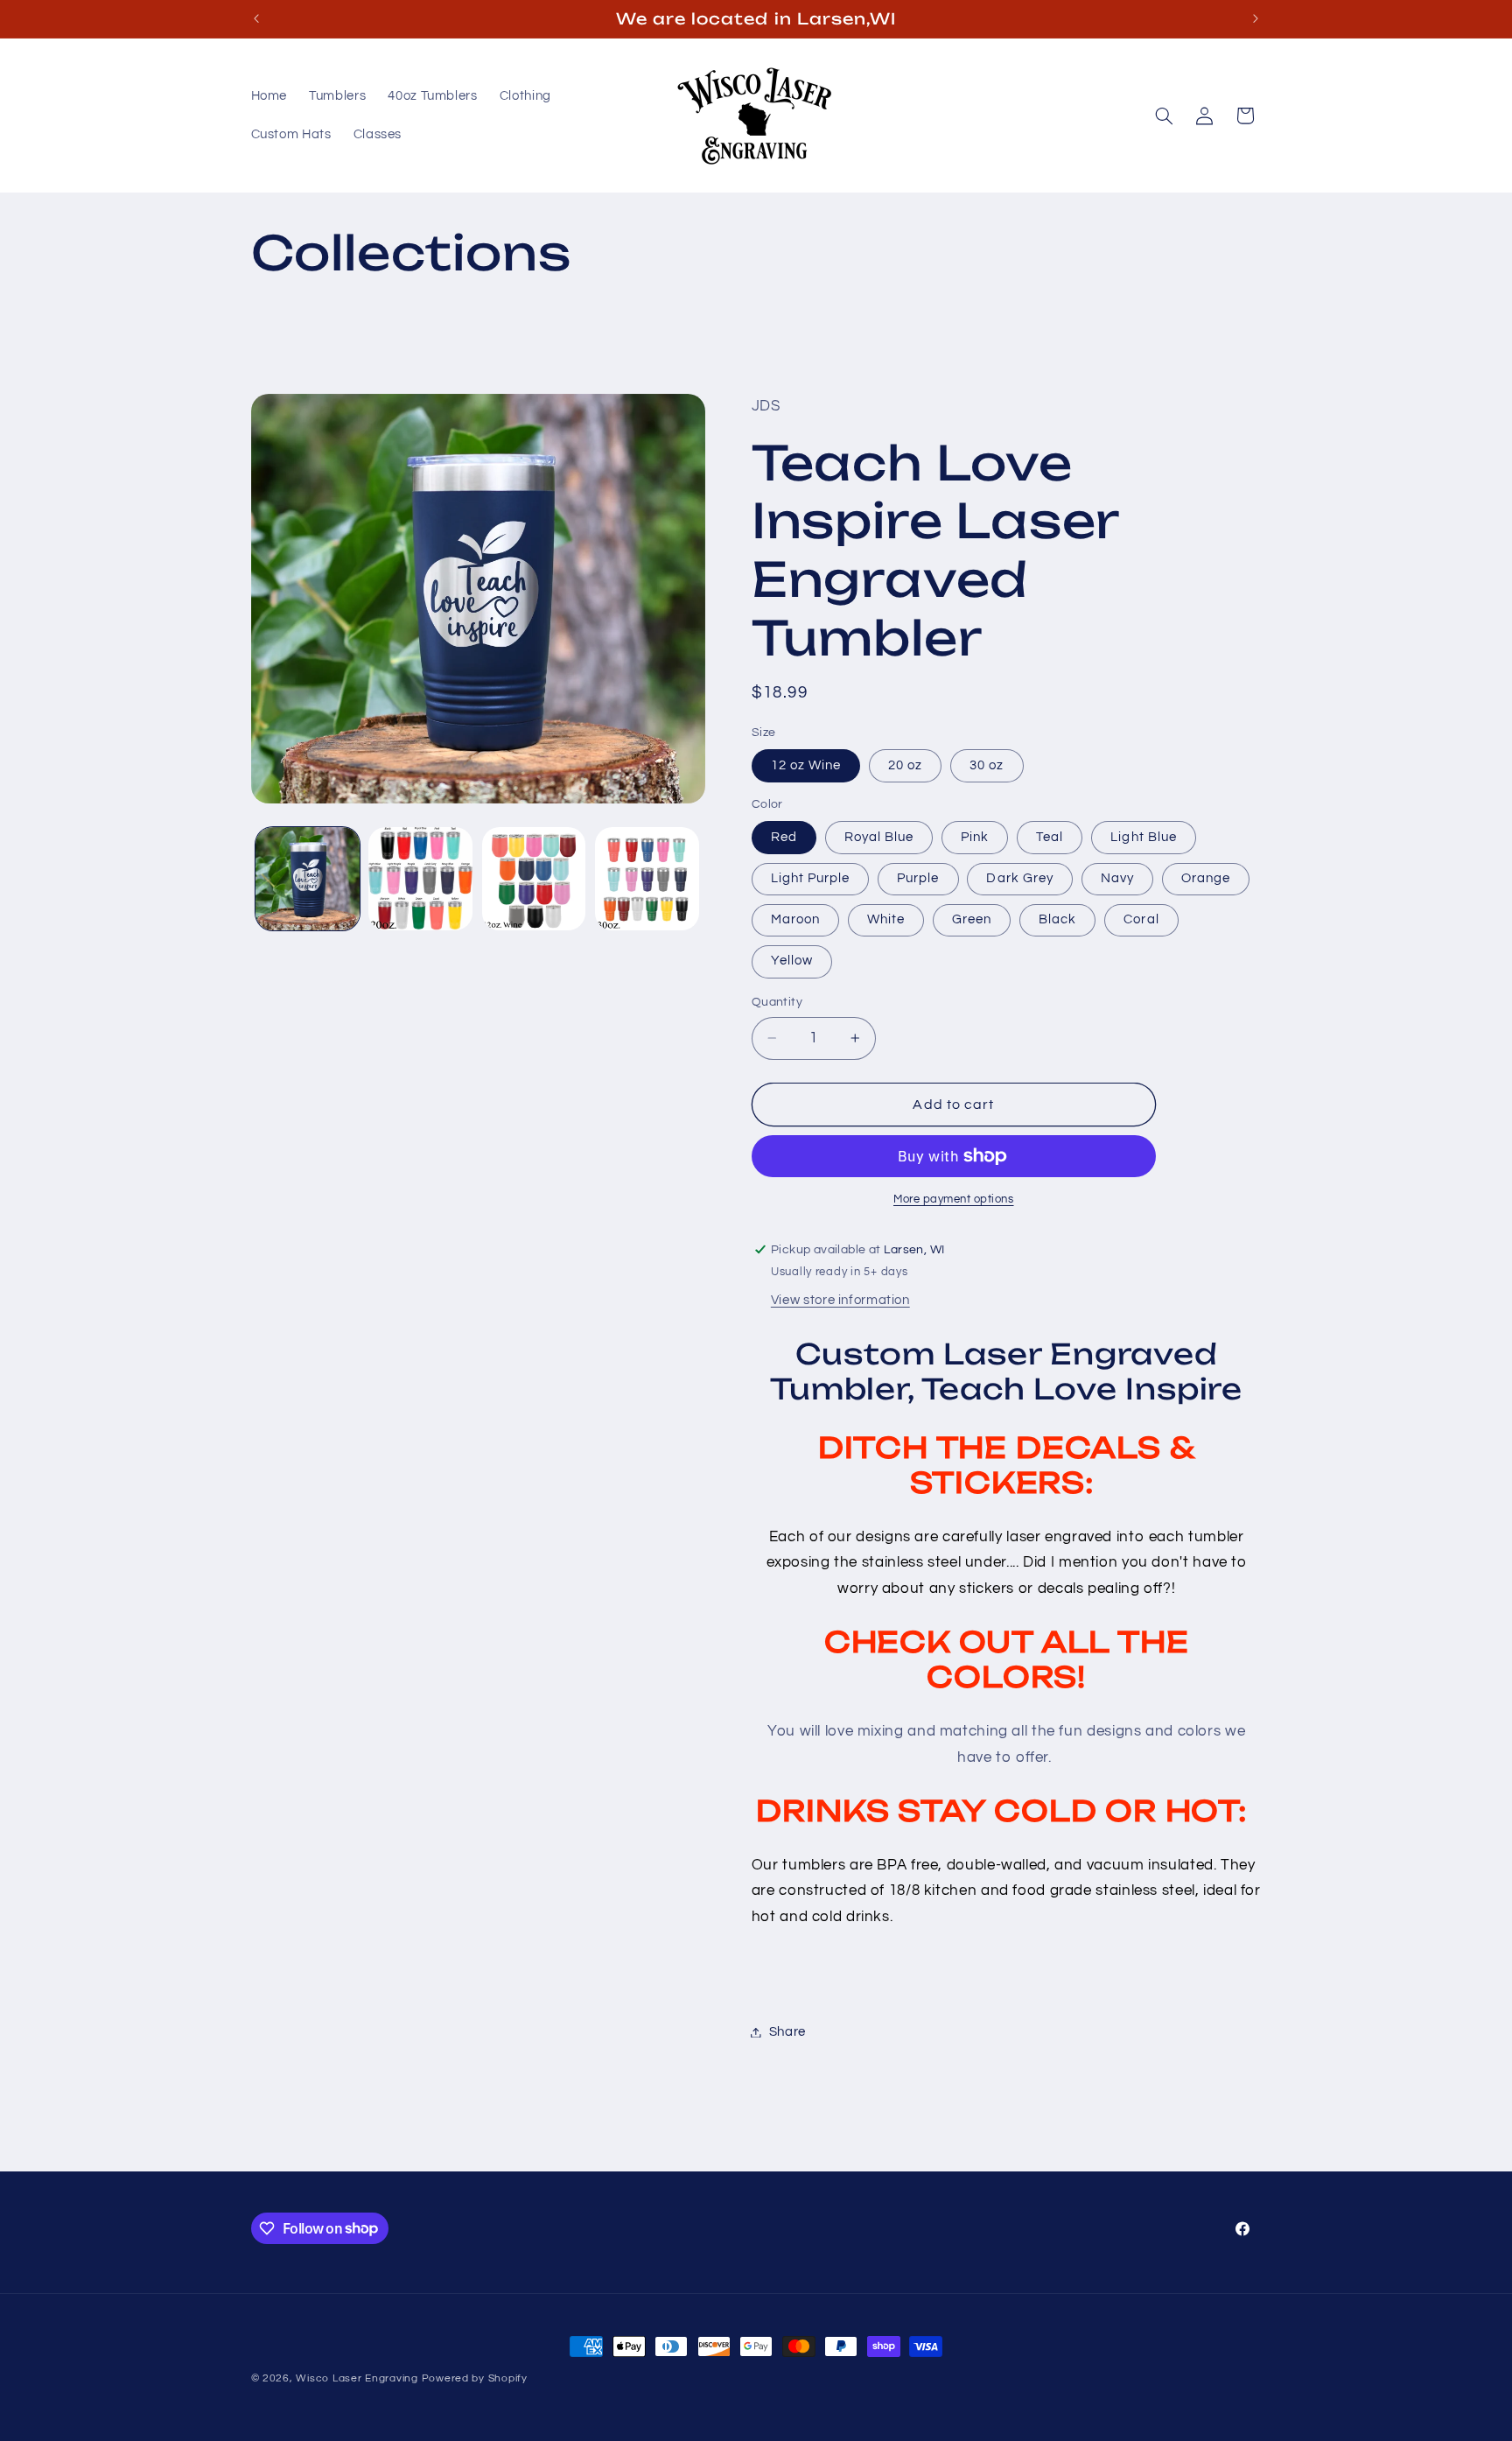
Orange (1206, 878)
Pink (975, 837)
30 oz (987, 765)
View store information (840, 1300)
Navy (1117, 878)
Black (1057, 919)
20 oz (905, 765)
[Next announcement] (1256, 18)
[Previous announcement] (256, 18)
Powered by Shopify (475, 2378)
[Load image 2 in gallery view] (420, 879)
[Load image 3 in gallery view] (534, 879)
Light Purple (811, 878)
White (886, 919)
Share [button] (787, 2032)
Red (784, 837)
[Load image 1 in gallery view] (308, 879)
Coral (1141, 919)
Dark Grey (1019, 878)
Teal (1050, 837)
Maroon (795, 919)
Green (972, 919)
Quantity (777, 1002)
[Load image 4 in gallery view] (647, 879)
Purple (918, 878)
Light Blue (1144, 837)
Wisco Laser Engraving (357, 2378)
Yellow (792, 961)
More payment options (954, 1199)
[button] (1164, 116)
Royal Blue (879, 837)
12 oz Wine (806, 765)
